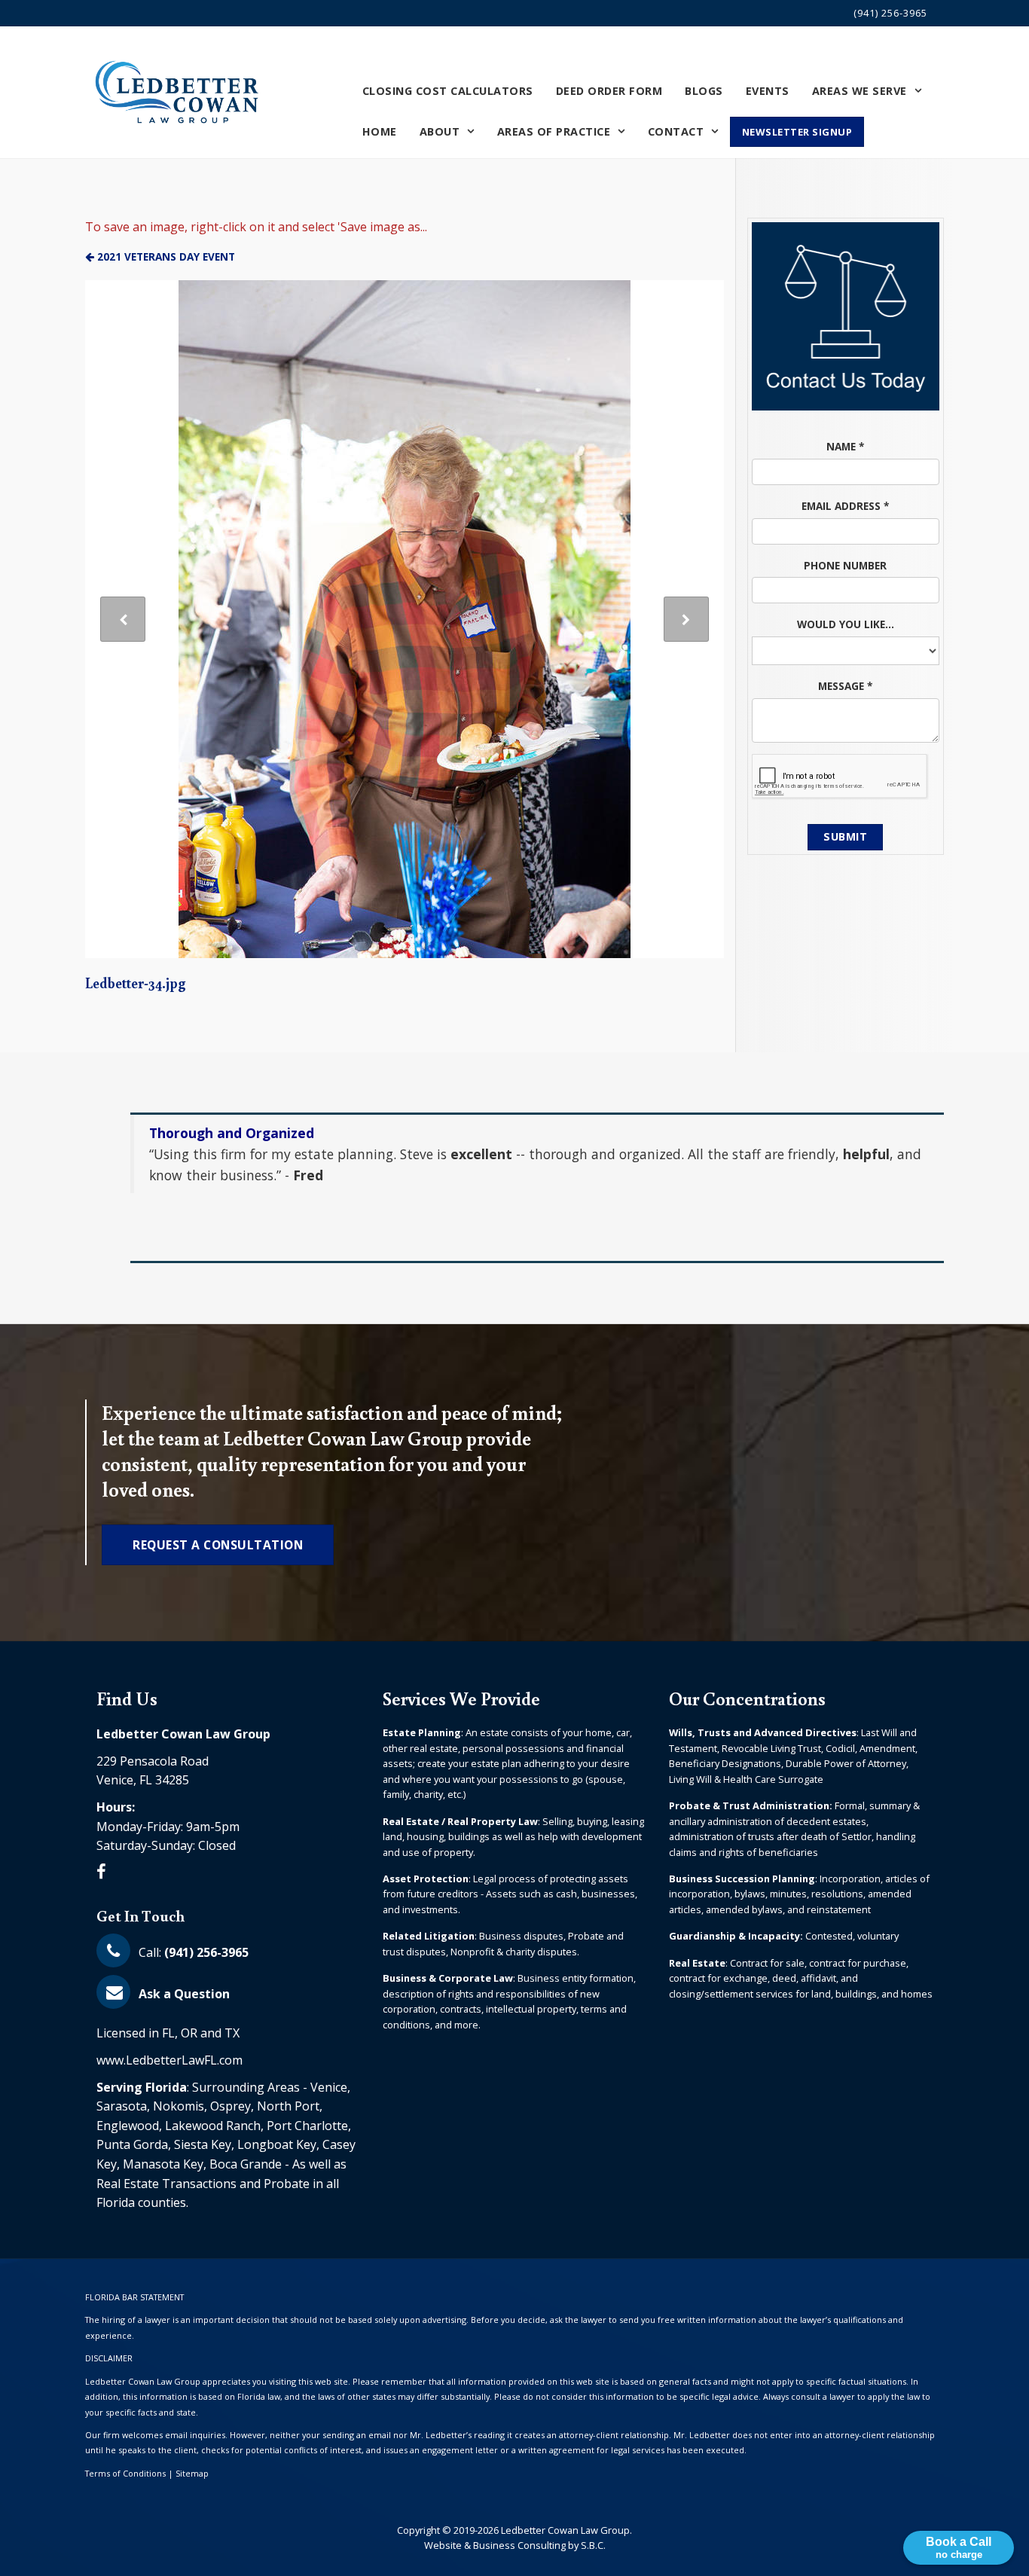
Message (845, 686)
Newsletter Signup (797, 131)
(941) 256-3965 (890, 13)
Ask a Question (183, 1994)
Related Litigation (429, 1936)
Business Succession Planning (742, 1879)
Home (380, 131)
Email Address (845, 506)
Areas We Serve (860, 90)
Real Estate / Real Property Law (460, 1821)
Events (768, 90)
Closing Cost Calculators (448, 90)
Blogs (704, 90)
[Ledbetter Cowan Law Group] (179, 92)
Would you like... (846, 624)
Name (845, 446)
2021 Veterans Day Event (165, 256)
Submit (845, 836)
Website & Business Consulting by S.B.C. (515, 2545)
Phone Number (845, 565)
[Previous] (123, 619)
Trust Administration (776, 1805)
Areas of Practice (554, 131)
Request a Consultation (218, 1545)
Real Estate (697, 1963)
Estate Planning (422, 1732)
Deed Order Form (609, 90)
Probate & (696, 1805)
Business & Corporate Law (448, 1978)
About (440, 131)
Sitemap (192, 2473)
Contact (676, 131)
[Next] (686, 619)
